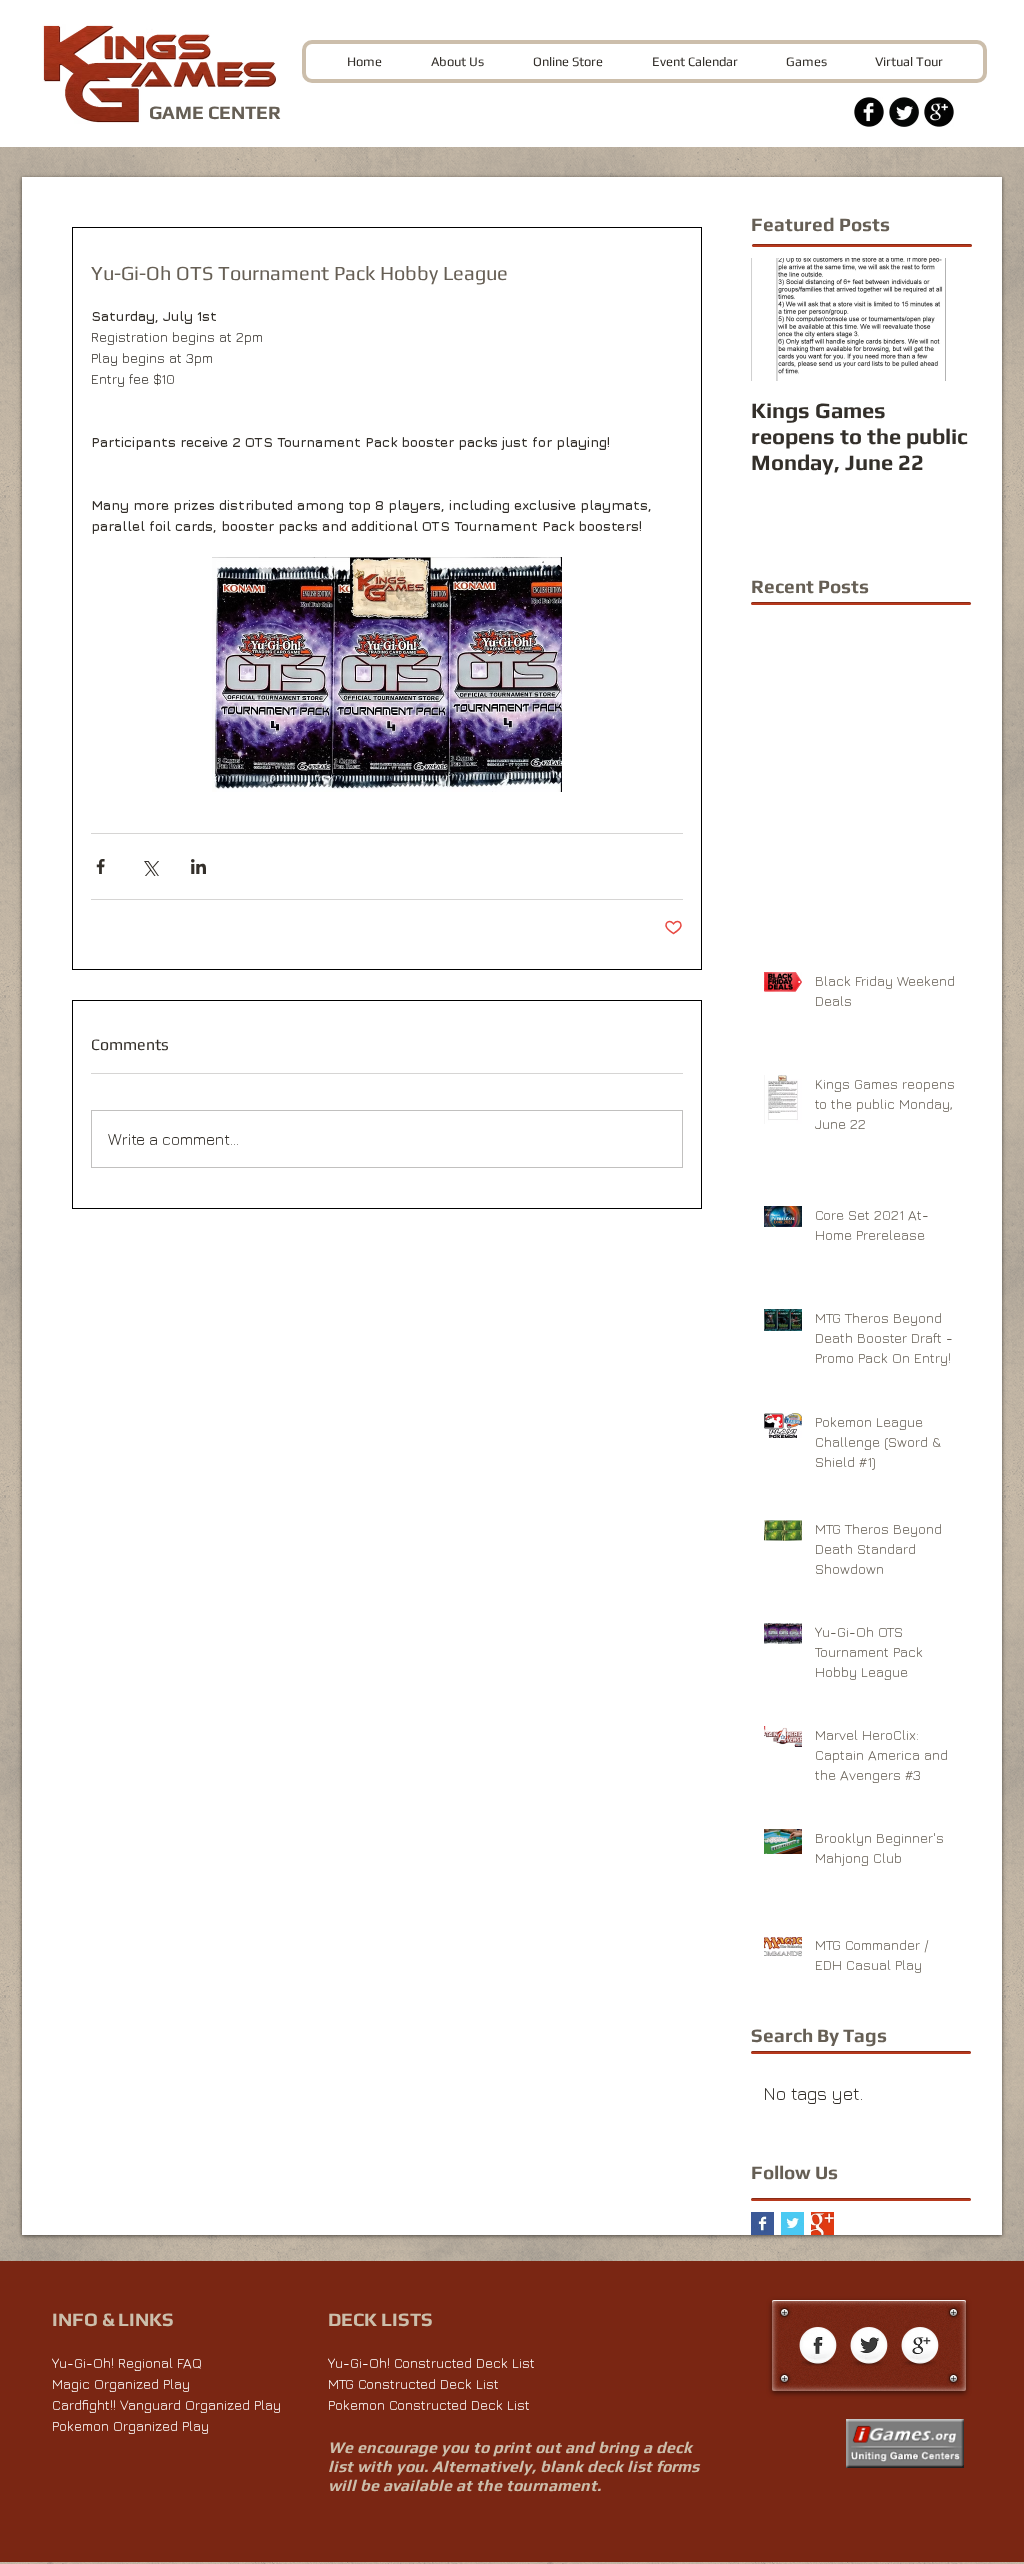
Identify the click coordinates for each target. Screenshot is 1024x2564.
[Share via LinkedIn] (198, 866)
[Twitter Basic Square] (792, 2223)
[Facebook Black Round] (869, 112)
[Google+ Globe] (920, 2347)
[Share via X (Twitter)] (149, 866)
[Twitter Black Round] (904, 112)
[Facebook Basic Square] (762, 2223)
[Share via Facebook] (100, 866)
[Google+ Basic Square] (822, 2223)
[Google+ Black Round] (939, 112)
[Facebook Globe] (818, 2347)
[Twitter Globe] (869, 2347)
